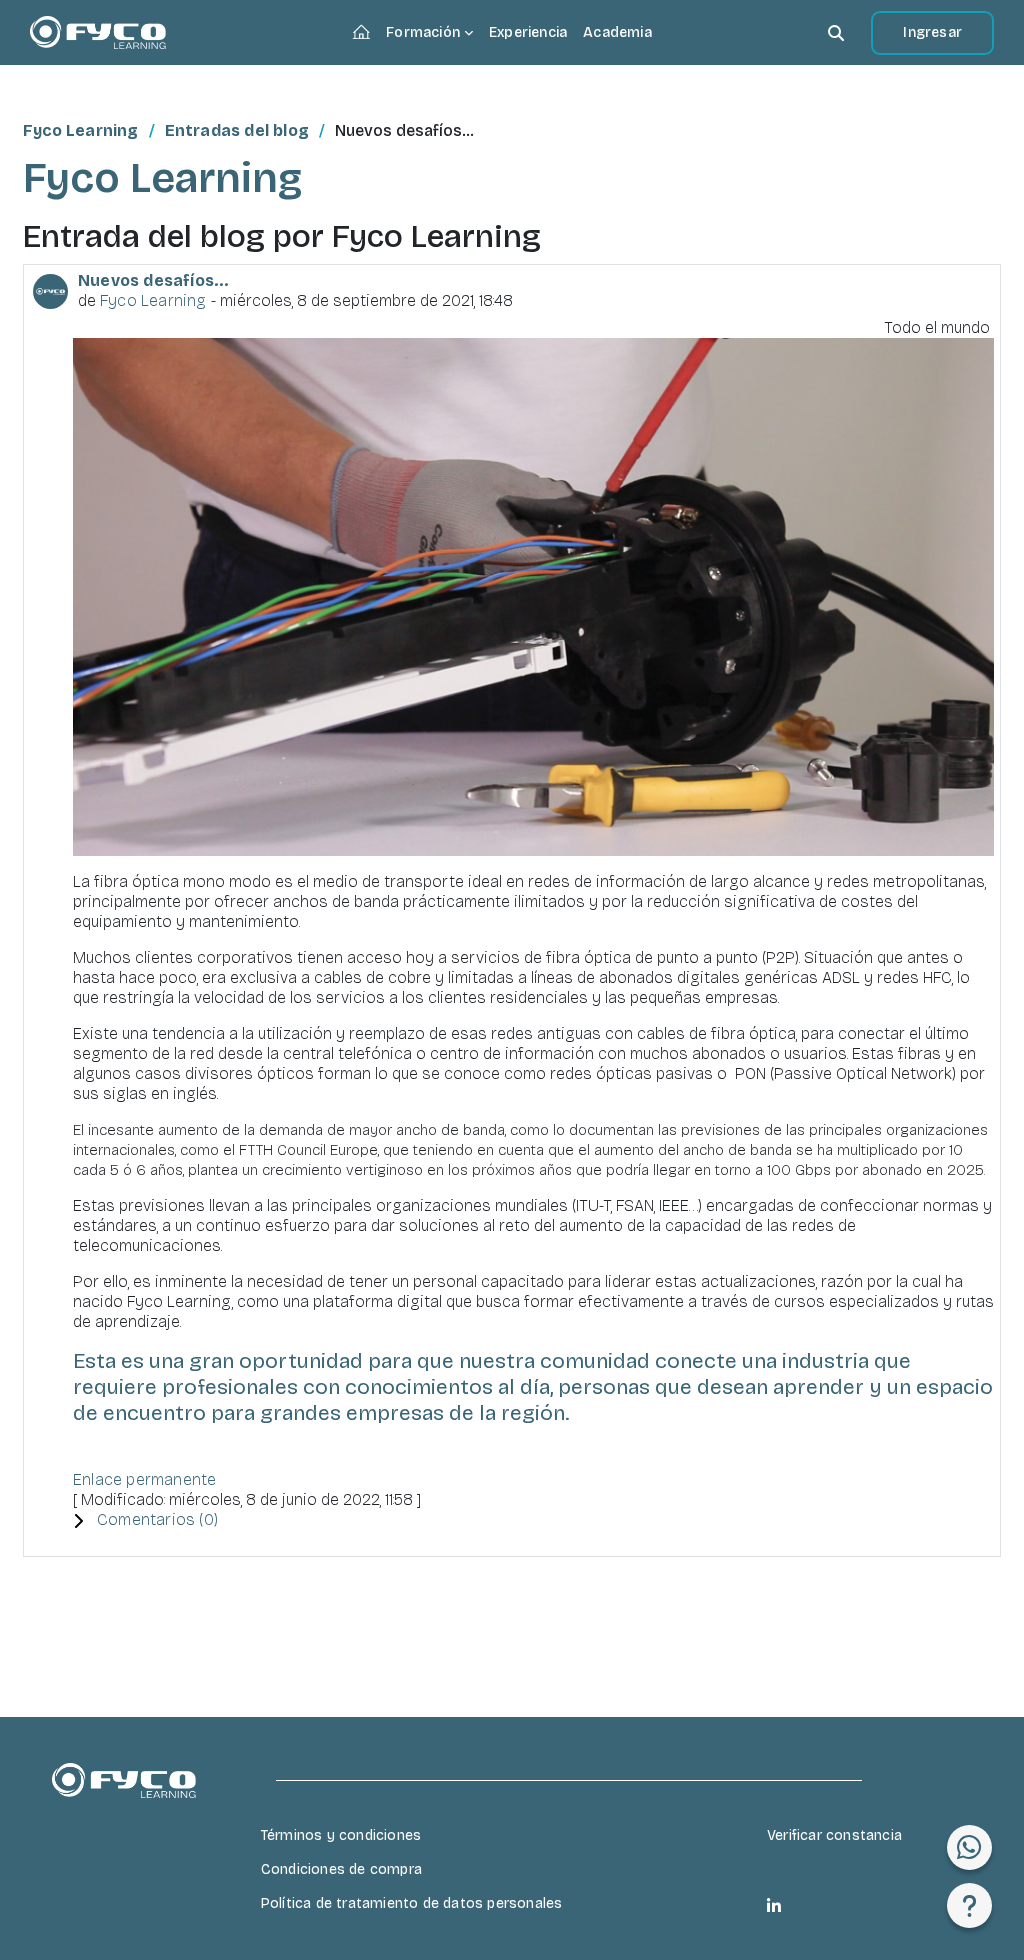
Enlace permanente (144, 1479)
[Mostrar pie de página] (969, 1905)
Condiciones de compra (341, 1869)
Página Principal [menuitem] (365, 34)
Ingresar (932, 32)
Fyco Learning (81, 130)
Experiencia (528, 32)
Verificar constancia (834, 1835)
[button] (836, 32)
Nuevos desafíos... (154, 280)
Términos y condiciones (341, 1835)
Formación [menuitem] (423, 32)
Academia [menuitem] (617, 32)
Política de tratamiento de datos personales (412, 1903)
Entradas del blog (237, 130)
